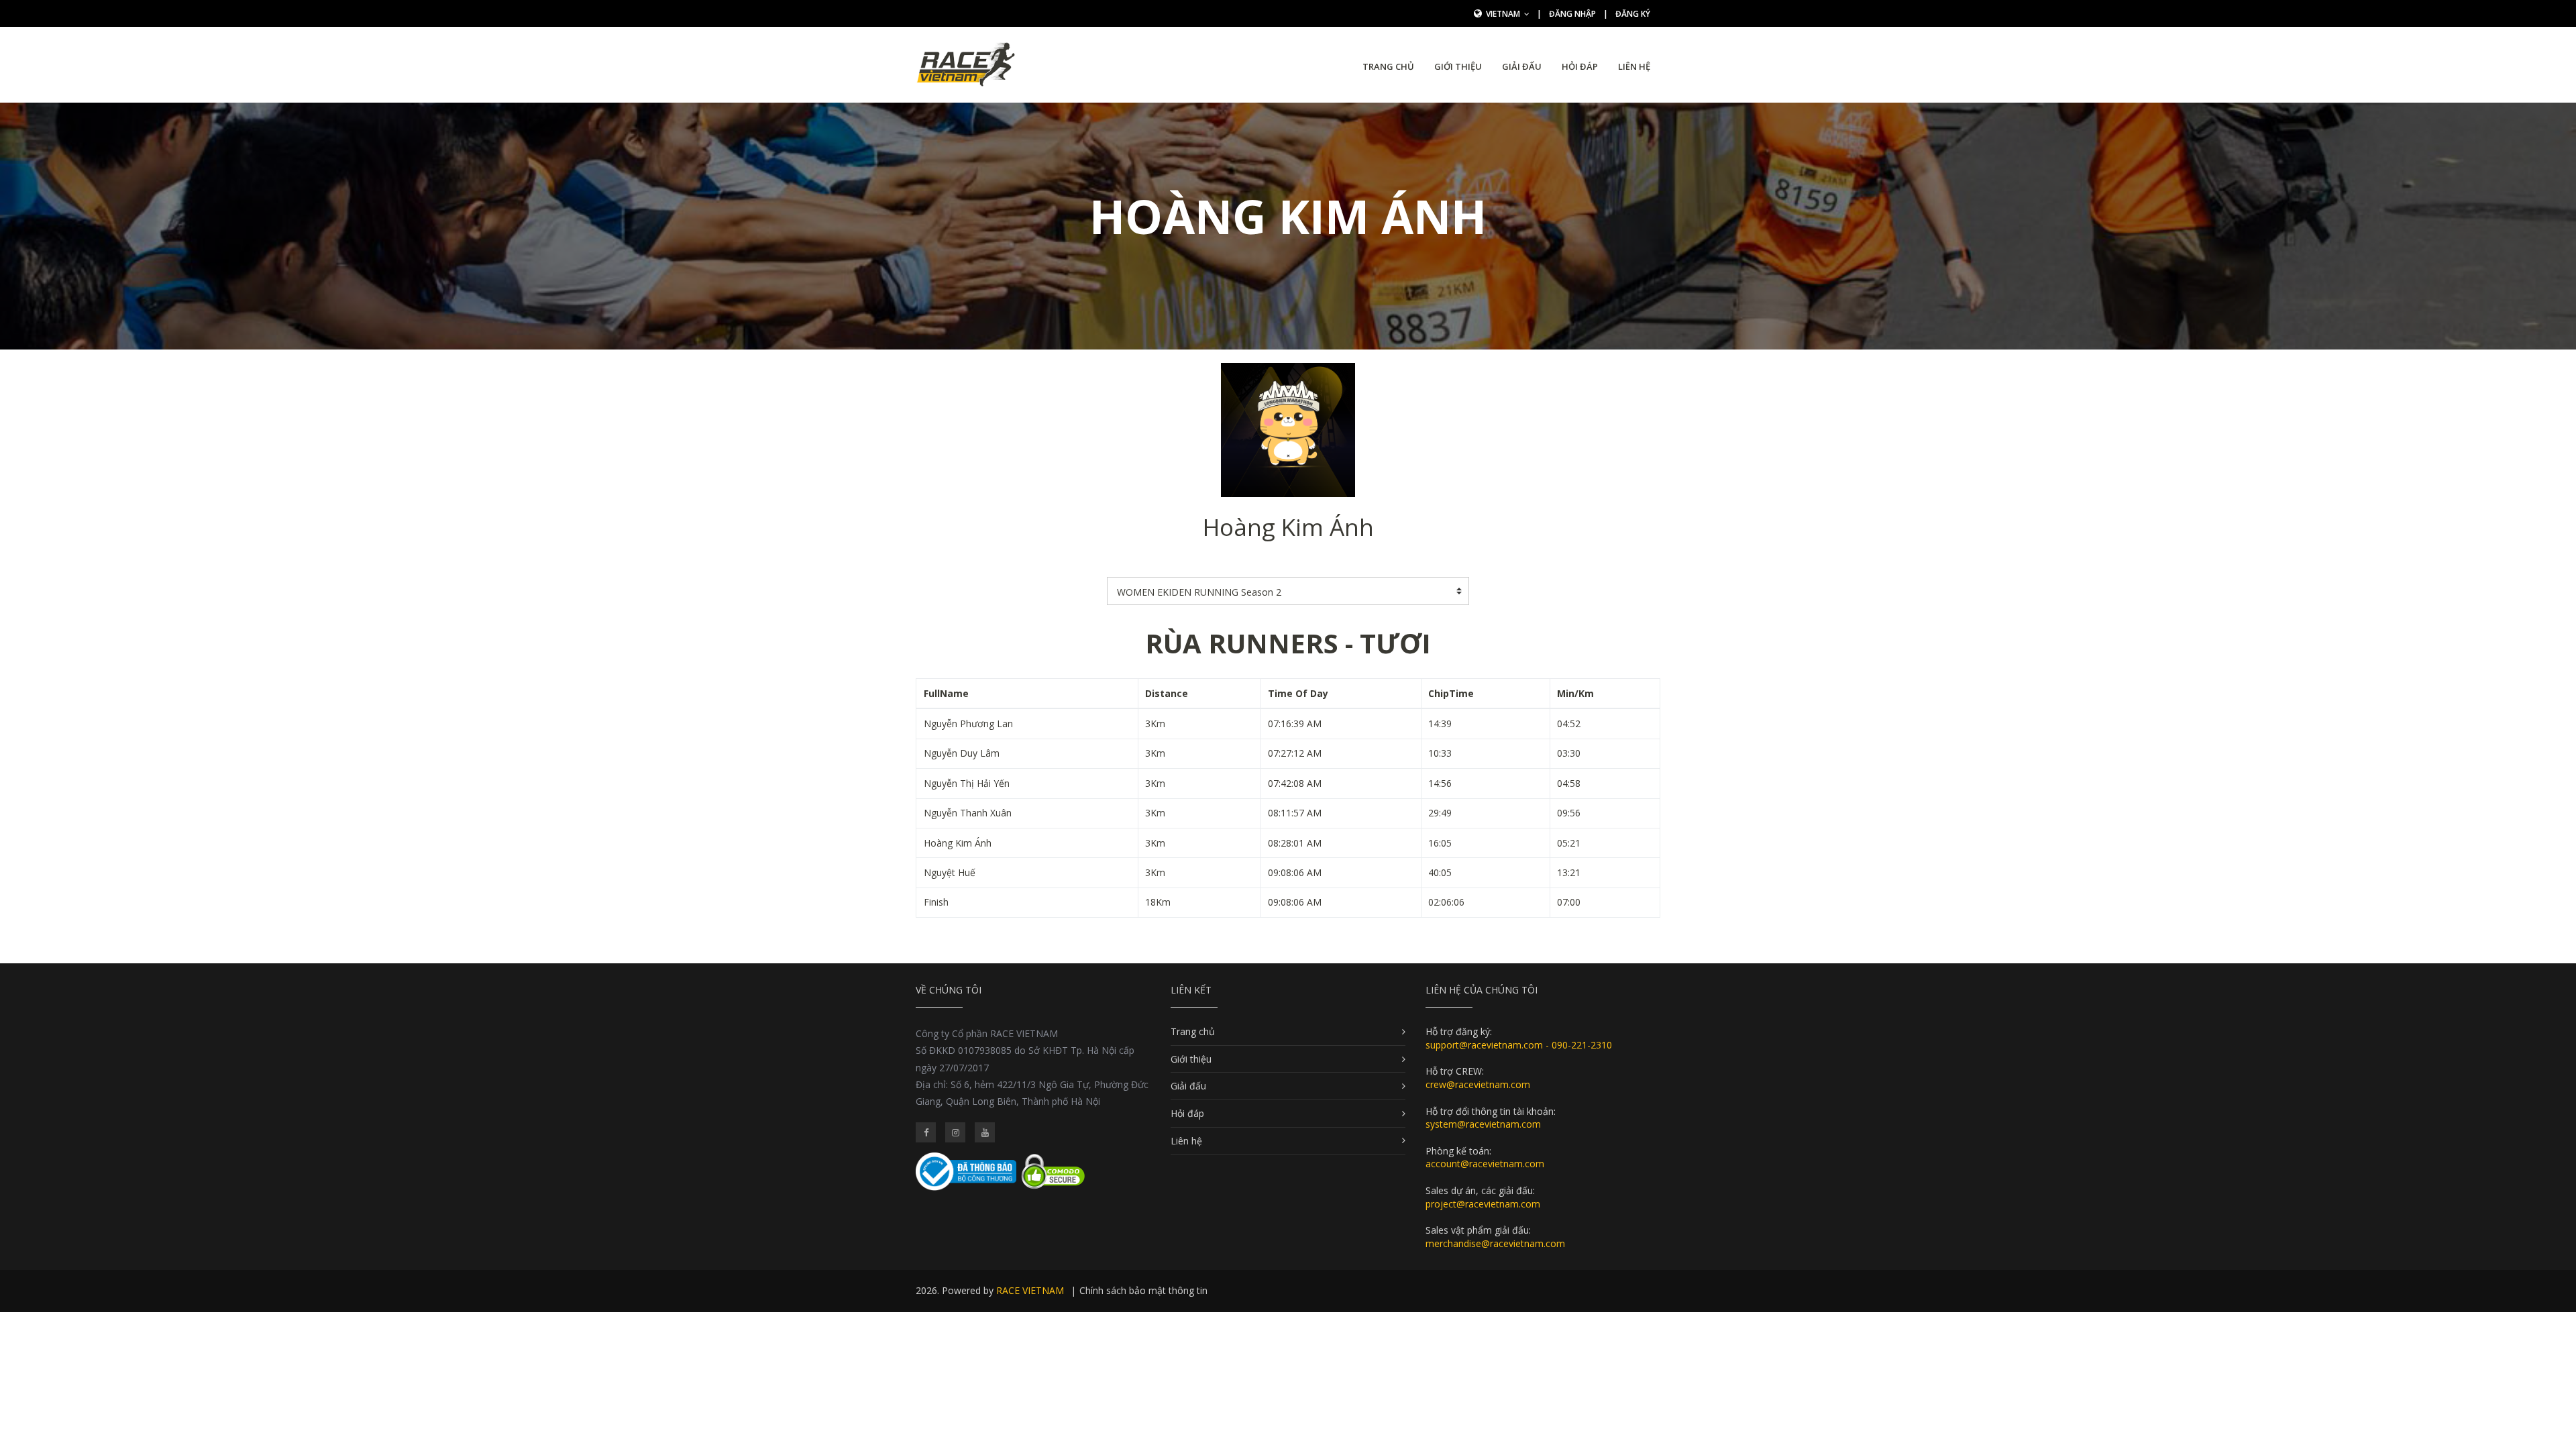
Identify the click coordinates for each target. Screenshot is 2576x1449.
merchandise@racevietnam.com (1495, 1243)
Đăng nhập (1572, 14)
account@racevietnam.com (1485, 1164)
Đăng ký (1633, 14)
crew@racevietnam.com (1478, 1084)
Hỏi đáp (1580, 66)
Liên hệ (1634, 66)
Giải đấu (1522, 66)
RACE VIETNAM (1030, 1290)
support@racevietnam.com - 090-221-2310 (1519, 1045)
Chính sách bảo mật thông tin (1143, 1290)
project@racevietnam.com (1483, 1204)
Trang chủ (1388, 66)
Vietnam (1504, 14)
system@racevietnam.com (1483, 1124)
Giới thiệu (1458, 66)
